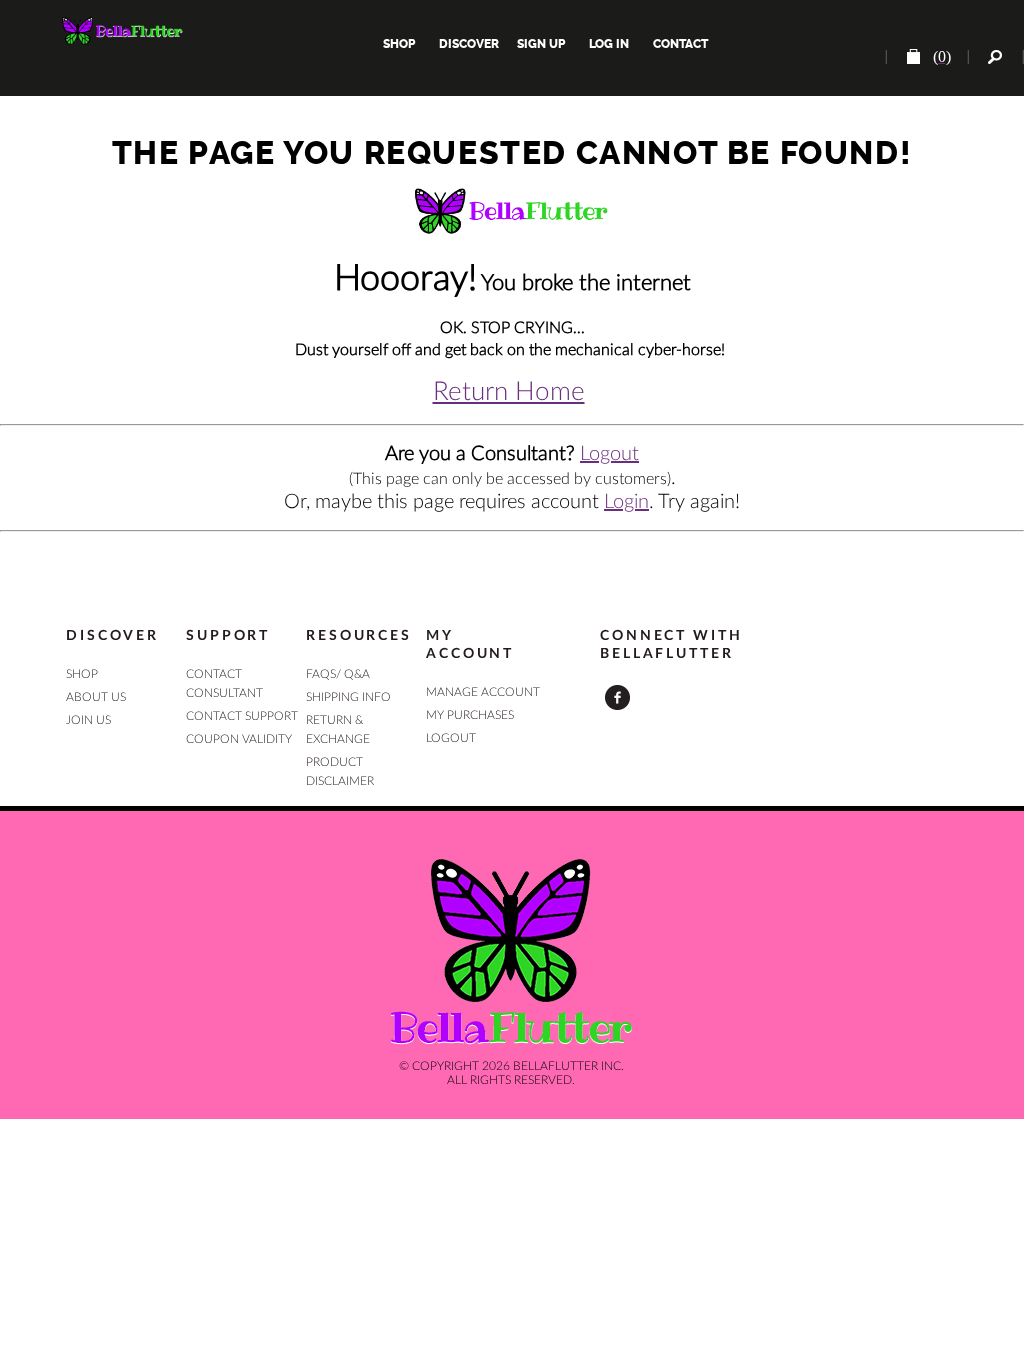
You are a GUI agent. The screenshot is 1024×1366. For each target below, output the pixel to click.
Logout (609, 454)
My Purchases (470, 715)
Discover (469, 44)
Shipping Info (348, 697)
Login (626, 502)
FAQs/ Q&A (338, 674)
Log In (609, 44)
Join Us (88, 720)
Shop (399, 44)
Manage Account (483, 692)
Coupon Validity (239, 739)
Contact (679, 44)
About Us (96, 697)
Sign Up (539, 44)
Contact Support (242, 716)
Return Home (509, 392)
